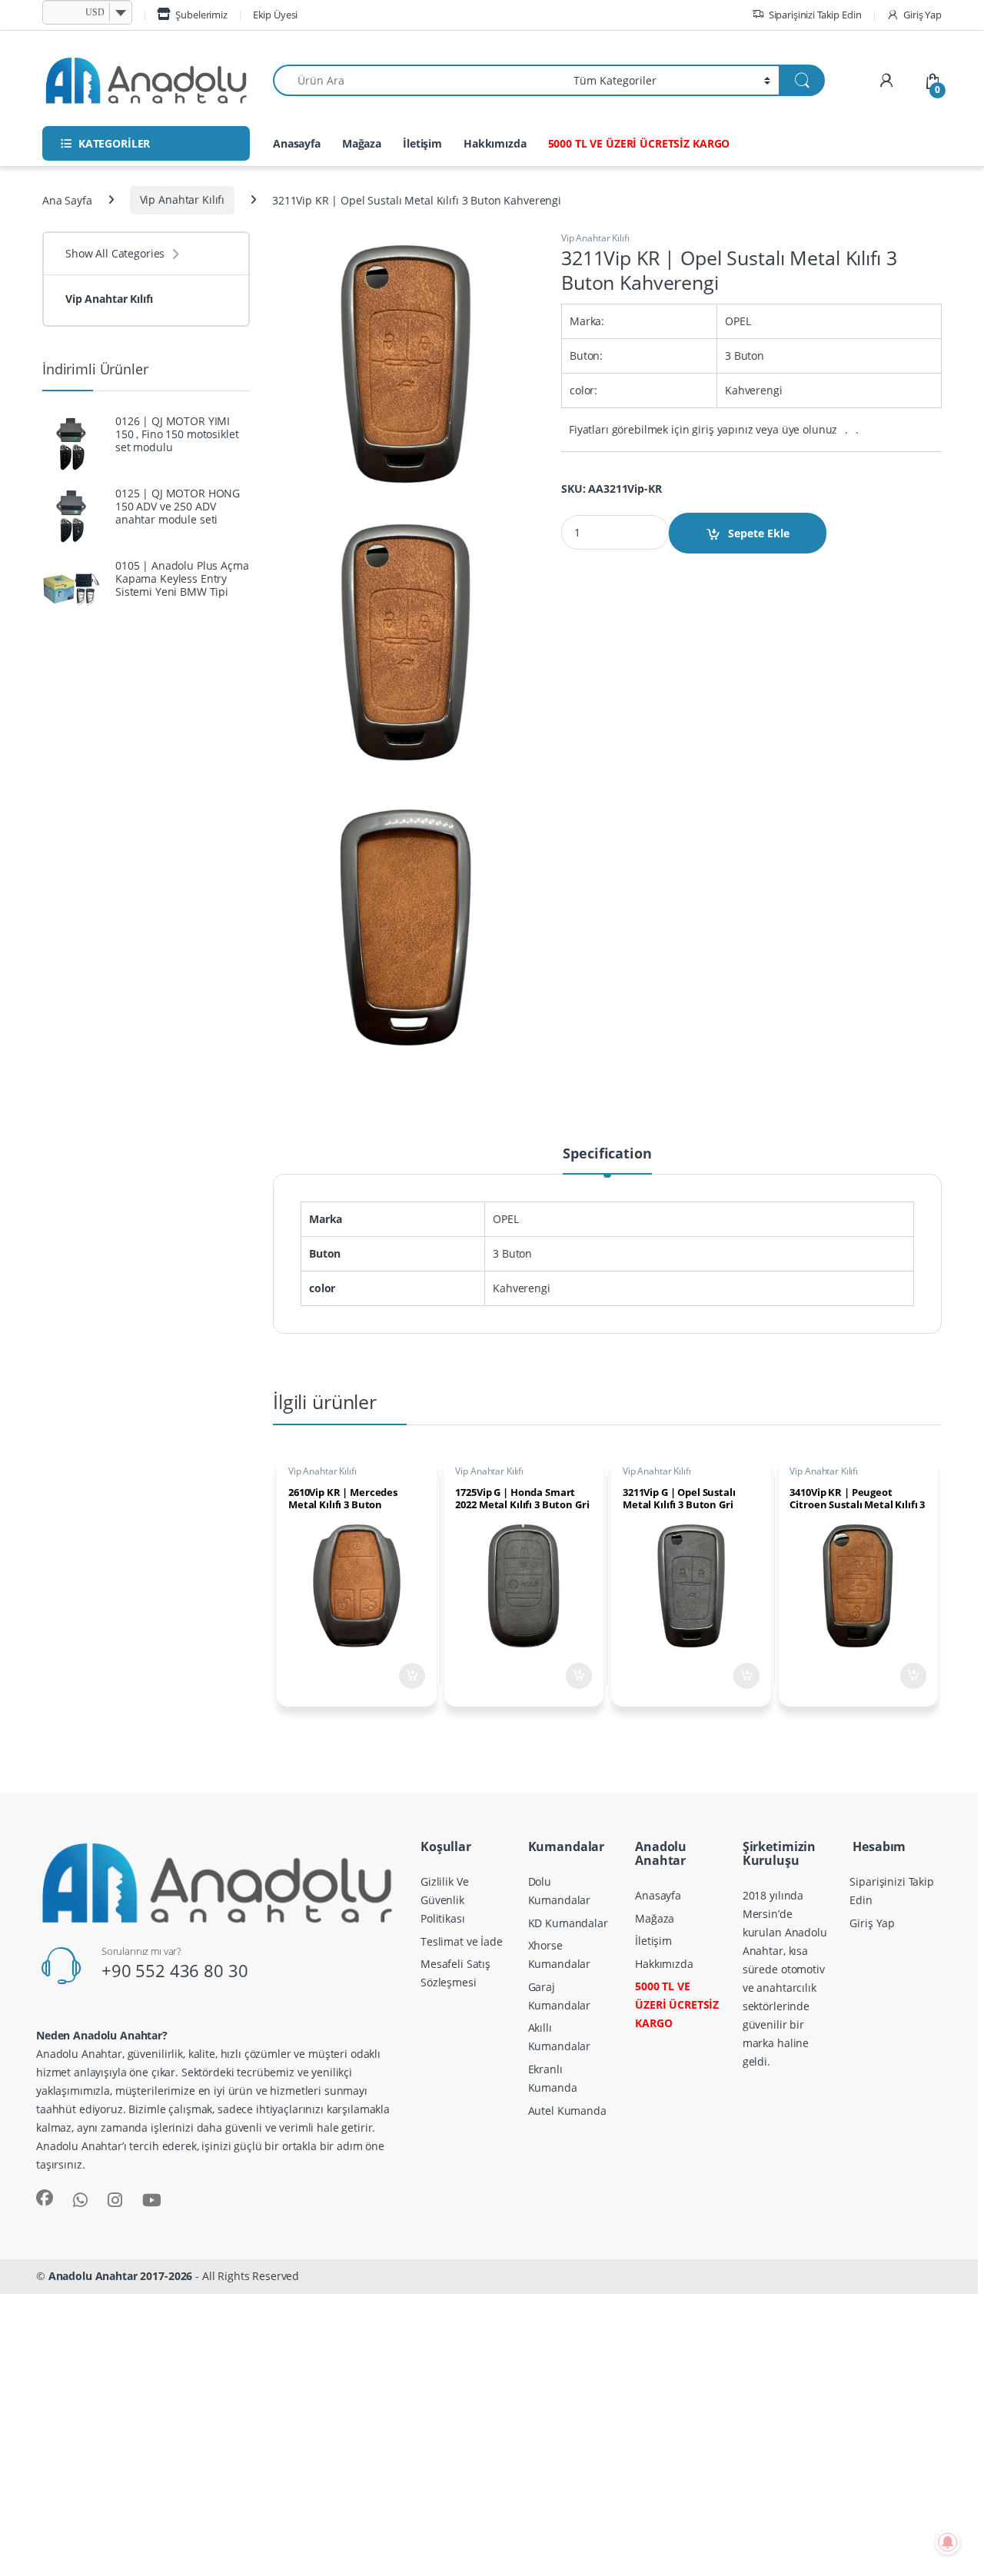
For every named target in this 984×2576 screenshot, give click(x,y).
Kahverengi (522, 1288)
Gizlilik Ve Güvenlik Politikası (444, 1900)
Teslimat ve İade (462, 1941)
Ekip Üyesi (276, 15)
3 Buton (512, 1253)
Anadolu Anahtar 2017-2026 (121, 2276)
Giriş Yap (922, 15)
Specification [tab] (607, 1154)
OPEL (505, 1219)
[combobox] (419, 80)
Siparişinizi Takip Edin (815, 15)
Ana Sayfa (67, 199)
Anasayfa (297, 143)
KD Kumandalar (568, 1923)
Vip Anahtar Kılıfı (182, 199)
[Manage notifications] (948, 2542)
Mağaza (362, 143)
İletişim (422, 143)
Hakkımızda (495, 143)
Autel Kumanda (567, 2111)
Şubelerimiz (201, 15)
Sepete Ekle (759, 533)
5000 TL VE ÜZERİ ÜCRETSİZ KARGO (639, 143)
